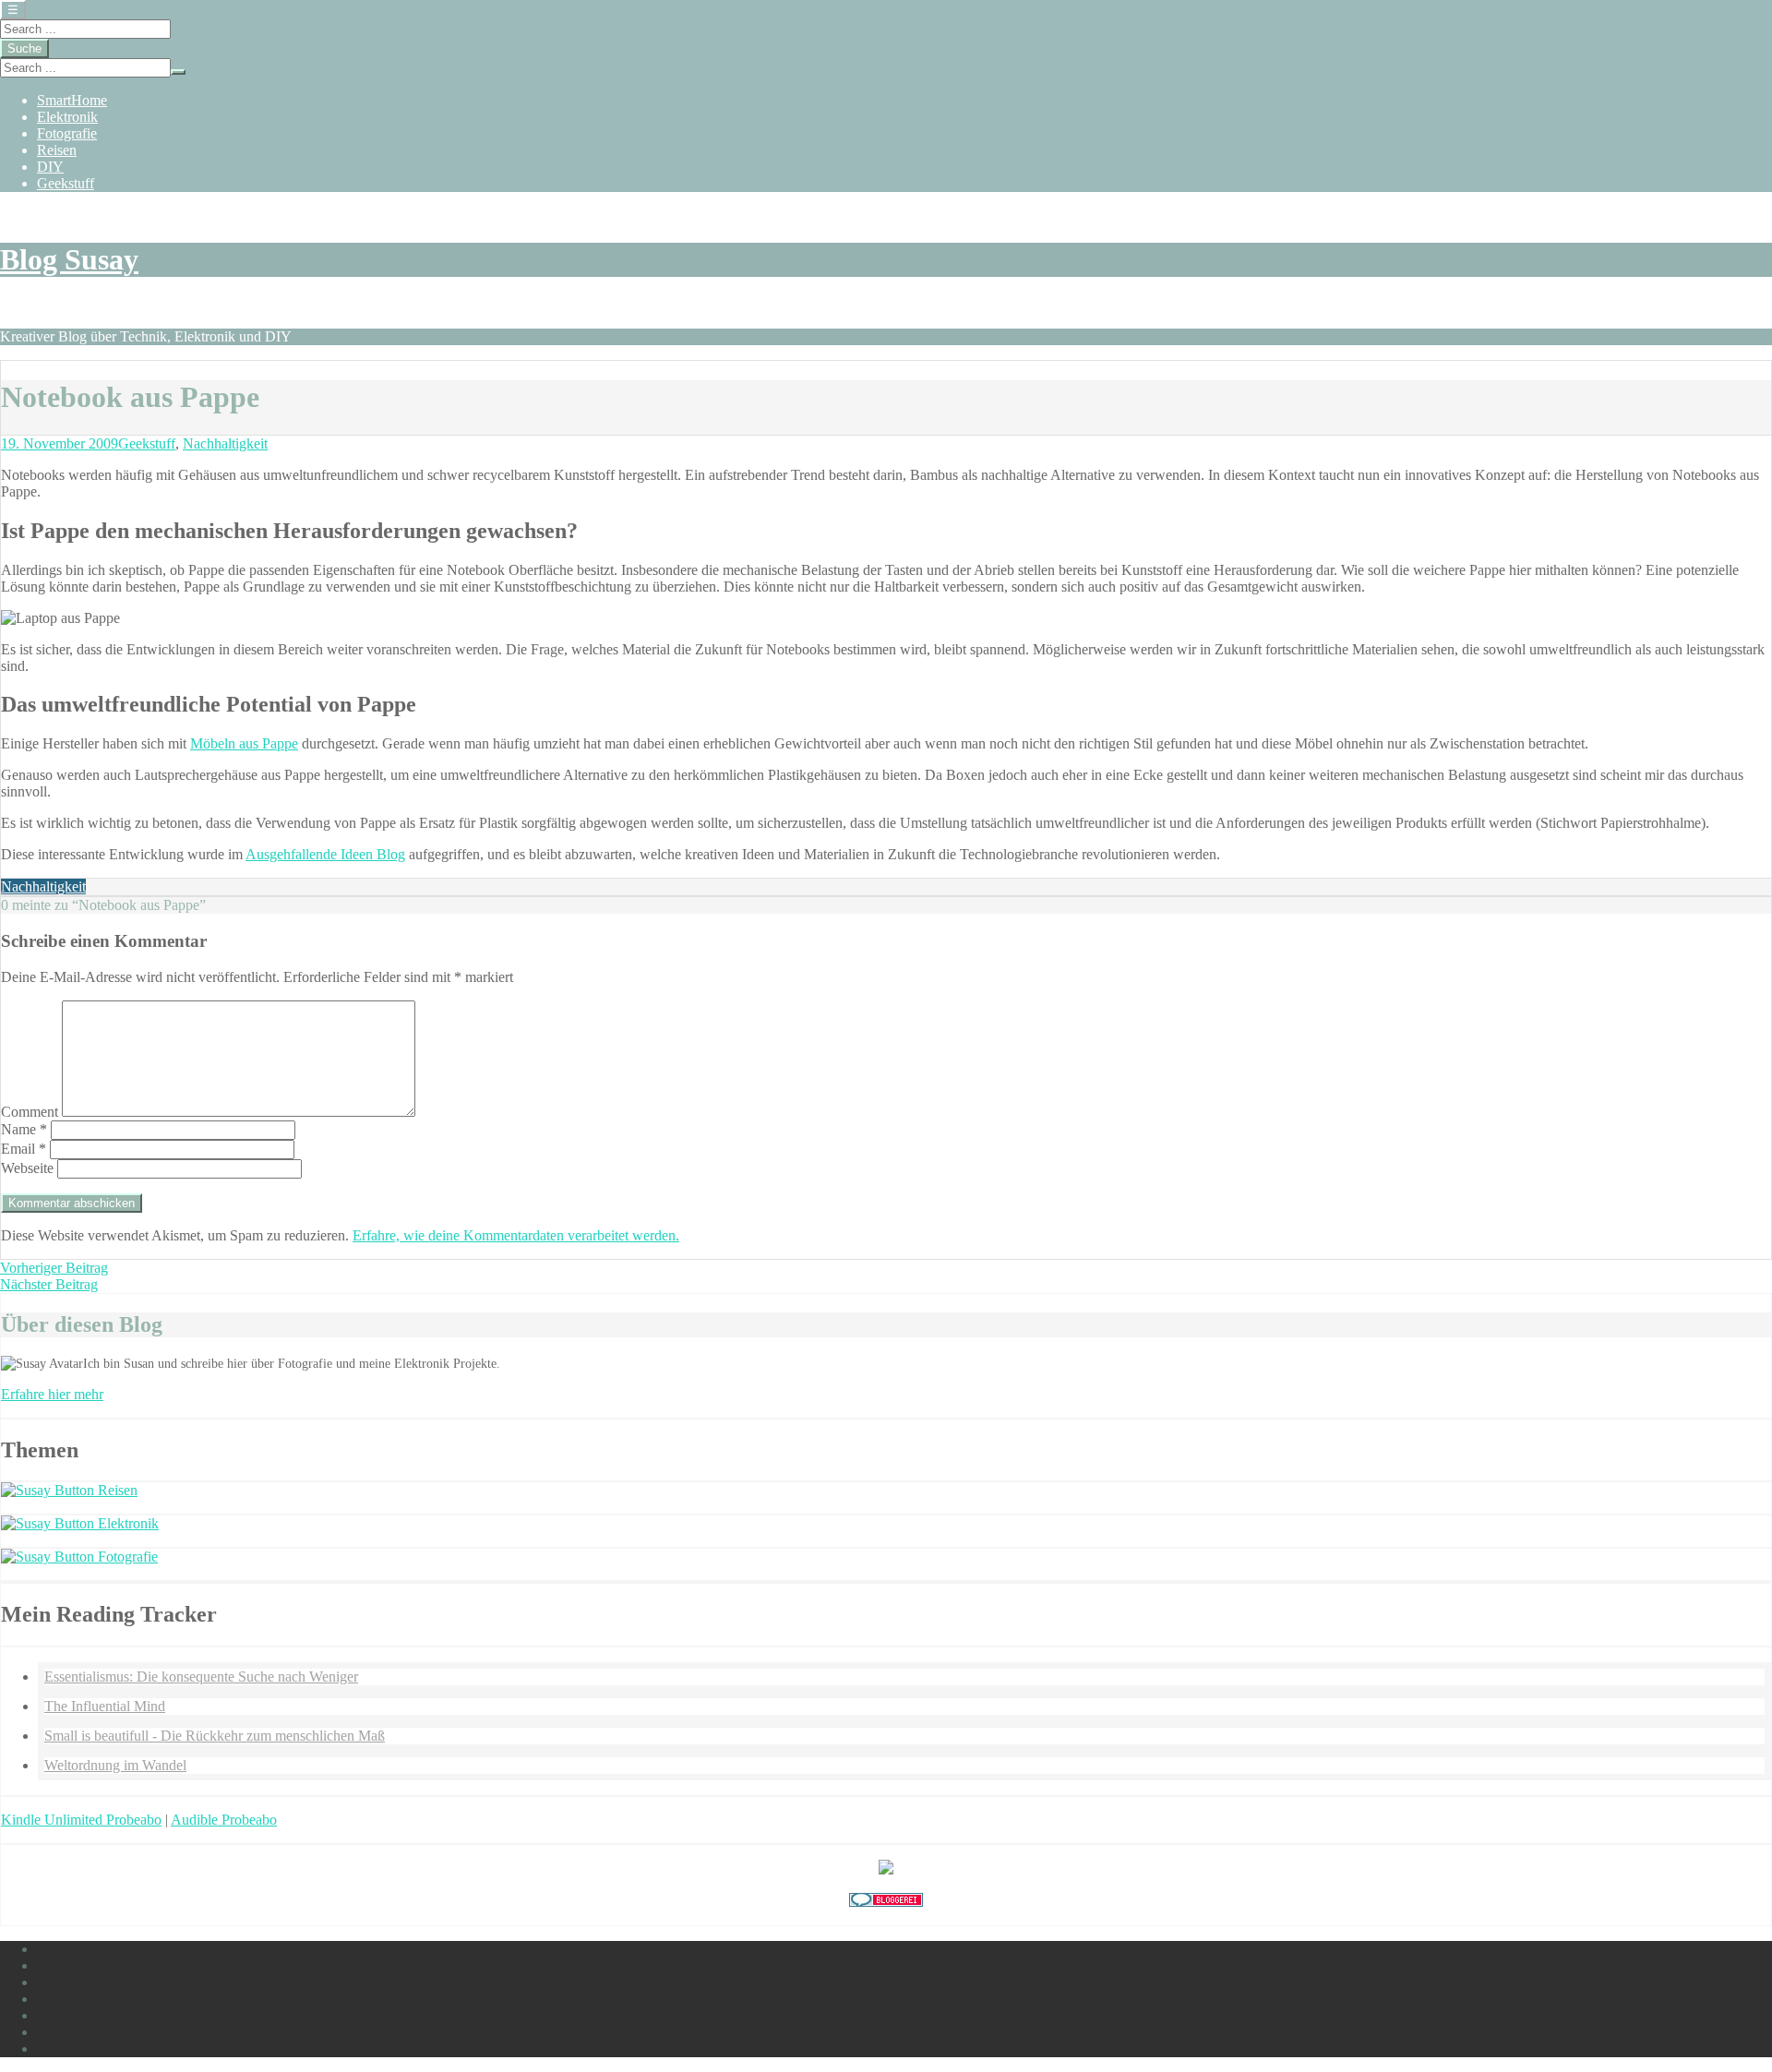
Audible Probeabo (224, 1820)
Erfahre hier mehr (52, 1394)
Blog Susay (69, 259)
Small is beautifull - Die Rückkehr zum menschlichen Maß (215, 1736)
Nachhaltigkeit (225, 443)
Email (24, 1149)
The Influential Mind (105, 1706)
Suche (24, 48)
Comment (30, 1112)
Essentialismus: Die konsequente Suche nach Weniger (201, 1677)
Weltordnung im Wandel (115, 1765)
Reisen (57, 150)
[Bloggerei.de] (886, 1902)
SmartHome (72, 100)
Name (24, 1129)
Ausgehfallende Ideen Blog (325, 854)
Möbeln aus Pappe (244, 743)
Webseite (27, 1168)
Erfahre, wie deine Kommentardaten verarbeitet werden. (516, 1235)
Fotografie (67, 133)
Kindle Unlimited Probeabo (81, 1820)
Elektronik (67, 117)
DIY (50, 167)
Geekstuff (66, 183)
